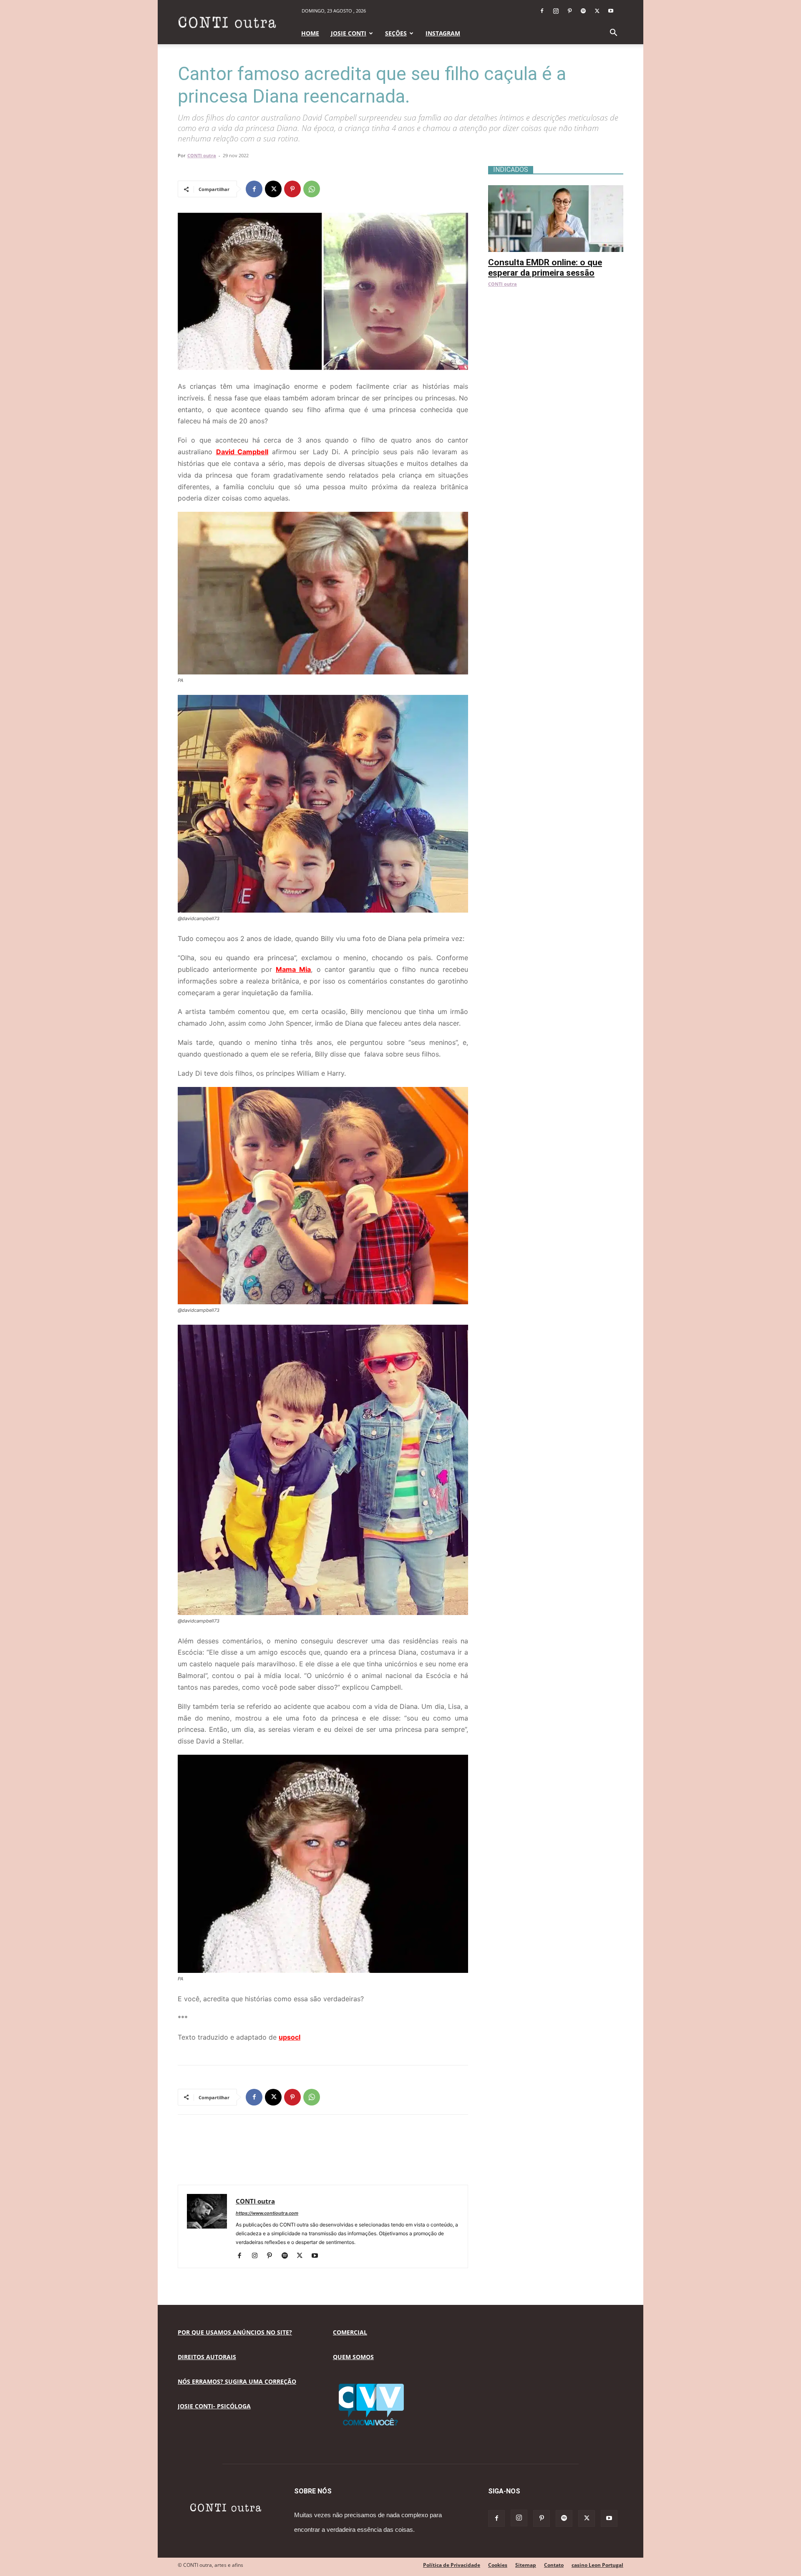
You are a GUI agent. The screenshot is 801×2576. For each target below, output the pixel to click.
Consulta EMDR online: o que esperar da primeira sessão (545, 268)
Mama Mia (293, 969)
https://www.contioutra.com (267, 2213)
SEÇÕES (396, 33)
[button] (613, 34)
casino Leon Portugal (597, 2565)
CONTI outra (202, 155)
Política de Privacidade (452, 2565)
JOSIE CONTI (349, 33)
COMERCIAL (350, 2332)
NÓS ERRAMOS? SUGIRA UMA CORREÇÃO (237, 2381)
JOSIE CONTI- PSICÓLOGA (214, 2406)
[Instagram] (556, 11)
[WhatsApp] (312, 189)
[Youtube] (611, 11)
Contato (554, 2565)
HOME (310, 33)
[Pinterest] (569, 11)
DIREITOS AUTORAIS (207, 2357)
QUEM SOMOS (353, 2357)
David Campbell (242, 452)
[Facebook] (542, 11)
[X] (597, 11)
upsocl (290, 2037)
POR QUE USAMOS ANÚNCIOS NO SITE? (235, 2332)
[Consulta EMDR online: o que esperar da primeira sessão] (556, 190)
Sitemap (526, 2565)
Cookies (498, 2565)
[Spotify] (583, 11)
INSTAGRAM (443, 33)
